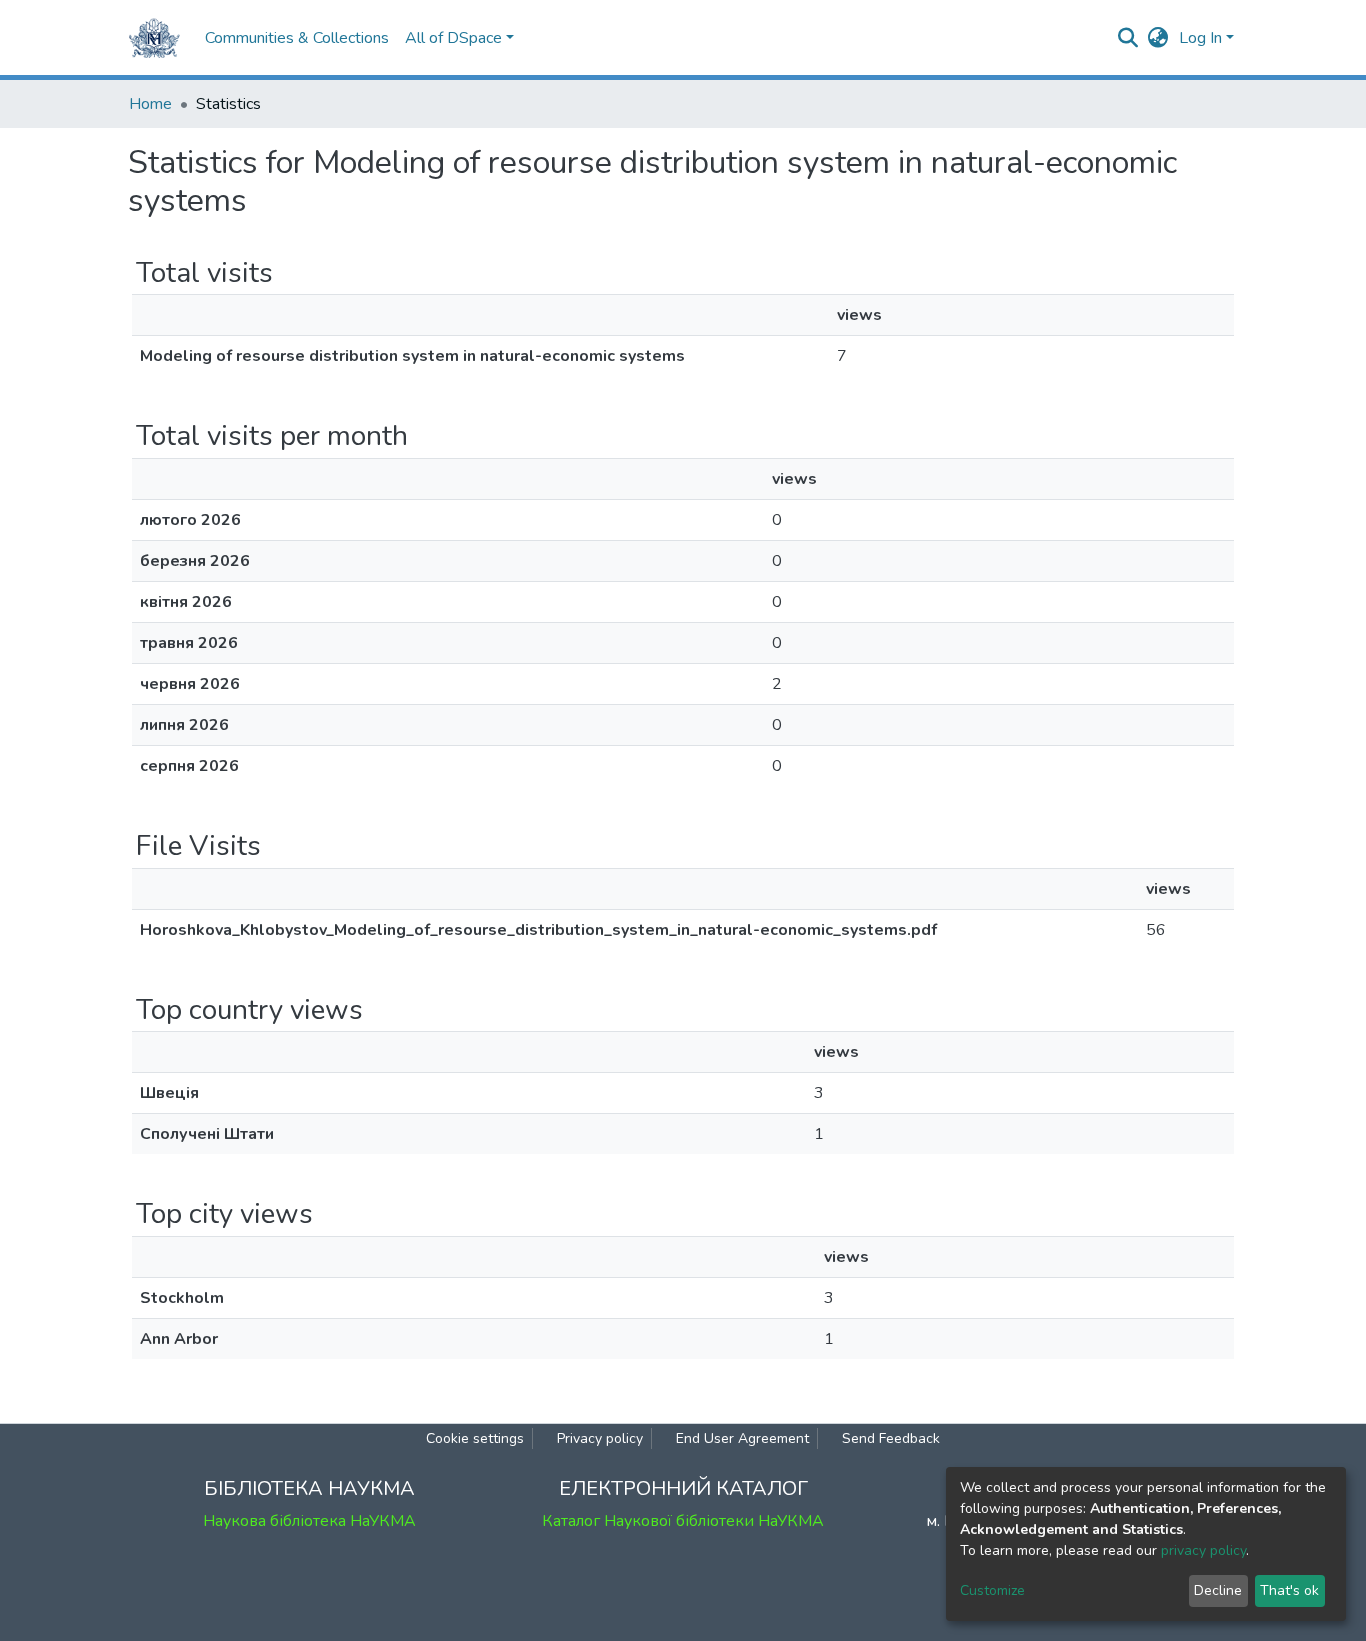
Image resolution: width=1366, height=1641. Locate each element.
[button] (1158, 38)
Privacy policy (600, 1438)
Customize (992, 1590)
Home (150, 104)
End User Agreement (742, 1438)
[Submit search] (1128, 38)
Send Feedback (891, 1438)
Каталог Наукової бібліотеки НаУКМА (683, 1521)
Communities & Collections (297, 38)
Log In (1200, 38)
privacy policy (1203, 1550)
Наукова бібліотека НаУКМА (309, 1521)
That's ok (1289, 1590)
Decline (1218, 1590)
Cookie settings (475, 1438)
